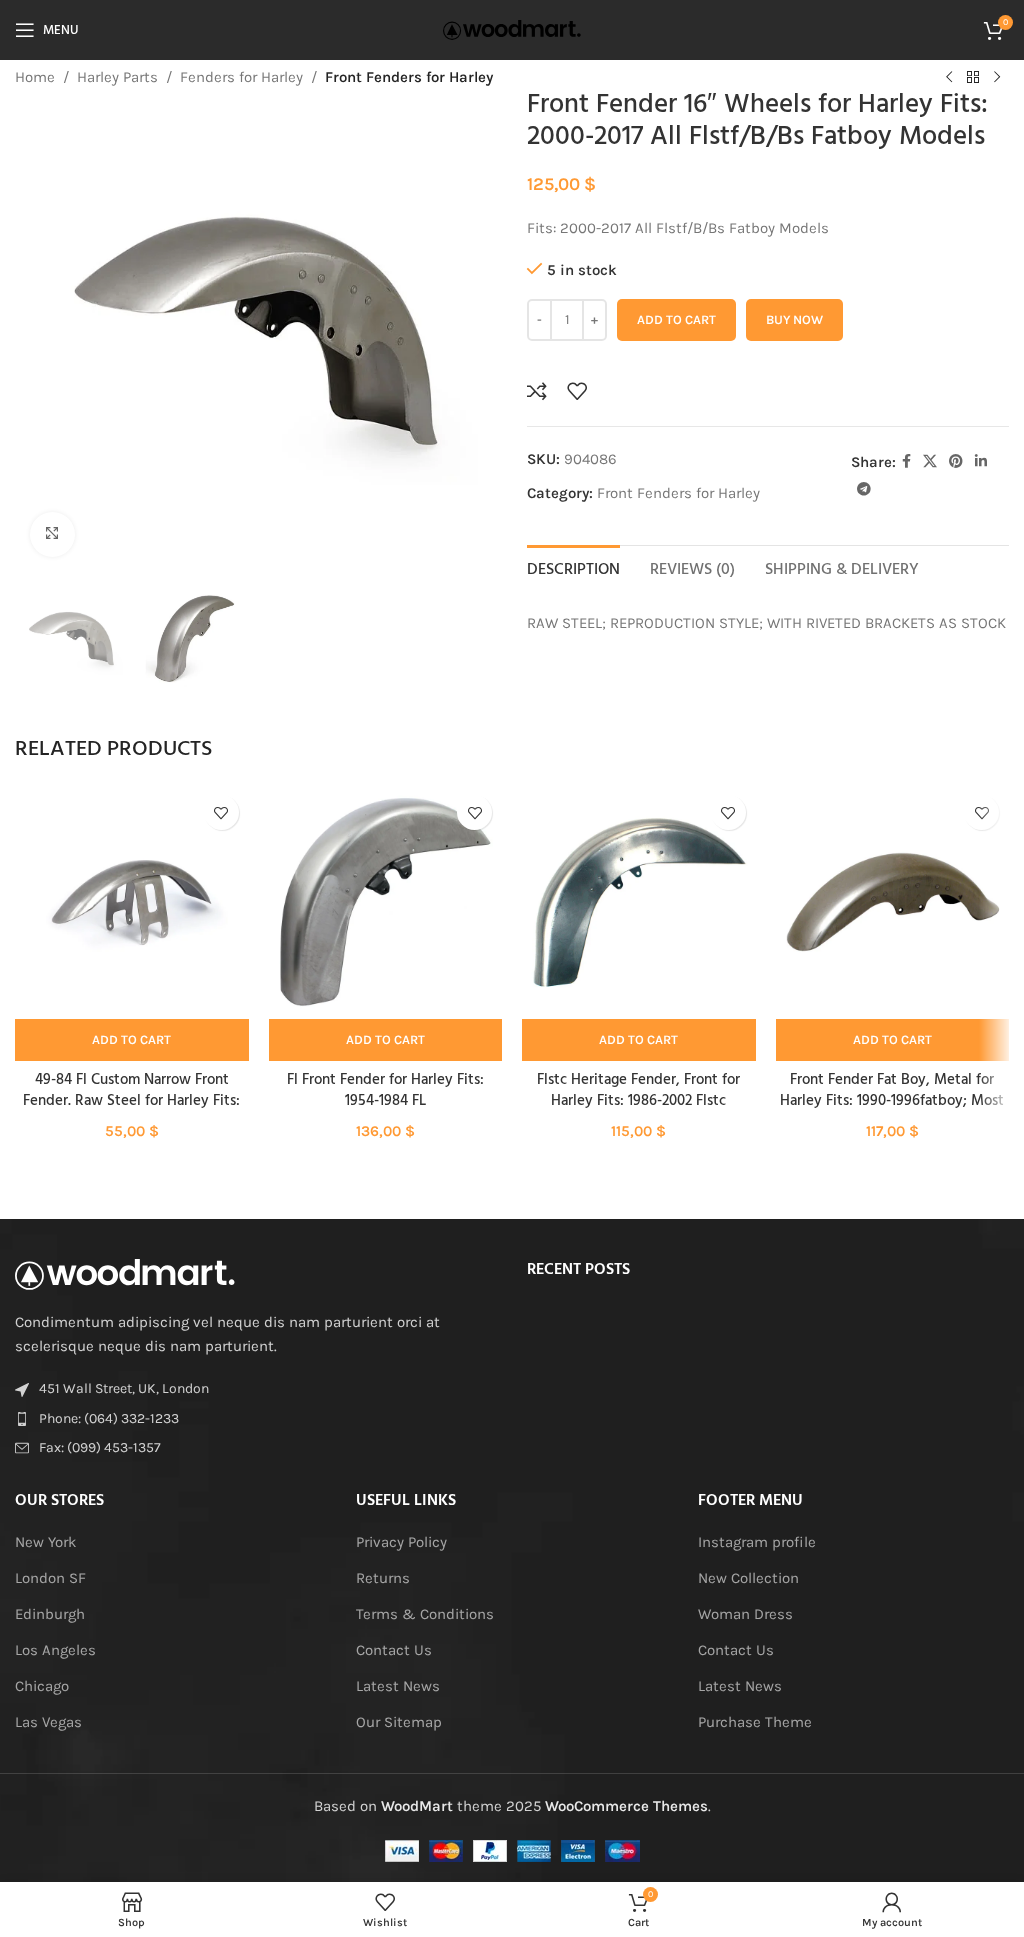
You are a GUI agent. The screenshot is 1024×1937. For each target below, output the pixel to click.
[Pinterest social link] (956, 462)
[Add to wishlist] (577, 391)
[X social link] (930, 462)
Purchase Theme (755, 1722)
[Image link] (125, 1273)
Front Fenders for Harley (409, 77)
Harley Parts (117, 77)
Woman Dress (745, 1614)
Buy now (794, 319)
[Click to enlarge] (52, 534)
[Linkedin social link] (981, 462)
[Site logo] (512, 29)
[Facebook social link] (906, 462)
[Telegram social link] (864, 490)
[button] (132, 1040)
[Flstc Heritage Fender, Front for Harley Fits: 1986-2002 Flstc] (639, 902)
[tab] (573, 568)
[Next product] (997, 78)
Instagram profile (757, 1542)
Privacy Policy (401, 1542)
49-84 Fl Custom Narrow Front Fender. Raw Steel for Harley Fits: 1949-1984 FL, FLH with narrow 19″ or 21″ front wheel (132, 1111)
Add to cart (676, 319)
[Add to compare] (537, 391)
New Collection (748, 1578)
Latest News (398, 1686)
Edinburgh (50, 1614)
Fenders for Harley (241, 77)
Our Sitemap (399, 1722)
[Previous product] (949, 78)
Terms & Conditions (425, 1614)
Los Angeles (55, 1650)
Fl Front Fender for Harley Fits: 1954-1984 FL (385, 1090)
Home (35, 77)
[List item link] (256, 1419)
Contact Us (394, 1650)
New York (45, 1542)
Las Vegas (48, 1722)
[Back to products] (973, 78)
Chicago (42, 1686)
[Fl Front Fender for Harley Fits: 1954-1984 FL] (386, 902)
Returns (383, 1578)
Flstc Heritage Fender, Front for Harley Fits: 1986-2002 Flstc (638, 1090)
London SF (50, 1578)
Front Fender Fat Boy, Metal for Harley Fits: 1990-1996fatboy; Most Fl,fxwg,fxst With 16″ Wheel (892, 1101)
